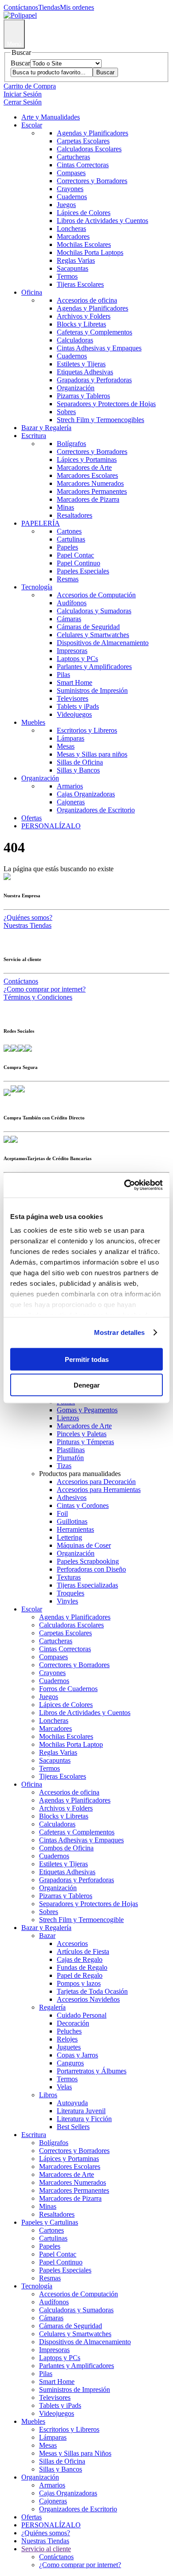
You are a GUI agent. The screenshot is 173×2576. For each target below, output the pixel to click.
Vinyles (67, 1601)
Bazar (47, 1936)
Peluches (69, 2031)
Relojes (67, 2039)
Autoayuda (72, 2103)
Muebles (33, 722)
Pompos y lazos (79, 1983)
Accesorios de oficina (87, 300)
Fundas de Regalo (82, 1967)
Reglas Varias (76, 260)
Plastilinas (71, 1450)
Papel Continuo (79, 563)
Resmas (68, 579)
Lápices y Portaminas (87, 459)
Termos (67, 276)
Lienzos (68, 1418)
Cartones (69, 531)
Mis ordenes (77, 7)
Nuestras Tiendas (28, 925)
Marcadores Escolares (87, 475)
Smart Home (75, 682)
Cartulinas (71, 539)
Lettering (69, 1537)
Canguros (70, 2063)
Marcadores (73, 236)
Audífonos (72, 603)
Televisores (73, 698)
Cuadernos (72, 197)
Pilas (63, 675)
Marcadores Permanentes (92, 491)
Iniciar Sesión (23, 94)
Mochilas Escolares (84, 244)
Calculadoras (75, 340)
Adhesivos (72, 1498)
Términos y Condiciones (38, 997)
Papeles (67, 547)
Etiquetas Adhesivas (85, 372)
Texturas (69, 1577)
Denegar (87, 1385)
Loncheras (71, 229)
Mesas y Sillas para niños (92, 754)
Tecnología (37, 587)
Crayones (70, 189)
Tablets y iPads (78, 706)
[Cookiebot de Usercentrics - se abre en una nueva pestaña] (124, 1185)
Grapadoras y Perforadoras (94, 380)
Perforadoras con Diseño (91, 1569)
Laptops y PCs (77, 659)
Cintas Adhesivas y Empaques (99, 348)
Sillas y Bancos (78, 770)
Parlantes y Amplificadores (94, 667)
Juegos (66, 205)
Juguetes (69, 2047)
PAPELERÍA (41, 523)
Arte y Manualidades (51, 117)
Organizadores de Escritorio (96, 810)
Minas (65, 507)
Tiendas (49, 7)
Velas (64, 2087)
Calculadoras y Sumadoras (94, 611)
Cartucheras (73, 157)
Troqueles (71, 1593)
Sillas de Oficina (80, 762)
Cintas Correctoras (83, 165)
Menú (14, 44)
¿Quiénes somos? (28, 917)
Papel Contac (75, 555)
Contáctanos (21, 7)
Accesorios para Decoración (96, 1482)
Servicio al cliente (46, 2549)
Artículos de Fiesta (83, 1951)
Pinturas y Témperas (85, 1442)
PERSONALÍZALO (51, 826)
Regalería (52, 2007)
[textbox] (52, 72)
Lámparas (71, 738)
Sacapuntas (73, 268)
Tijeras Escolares (80, 284)
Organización (76, 388)
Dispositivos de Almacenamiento (103, 643)
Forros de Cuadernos (68, 1689)
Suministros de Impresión (92, 690)
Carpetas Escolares (83, 141)
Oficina (32, 292)
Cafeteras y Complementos (94, 332)
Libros (48, 2095)
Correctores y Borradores (92, 181)
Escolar (32, 125)
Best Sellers (73, 2127)
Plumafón (70, 1458)
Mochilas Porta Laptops (90, 252)
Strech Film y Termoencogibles (100, 420)
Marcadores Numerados (90, 483)
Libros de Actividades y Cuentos (102, 221)
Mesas (66, 746)
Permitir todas (87, 1359)
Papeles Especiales (83, 571)
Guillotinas (72, 1521)
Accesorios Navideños (88, 1999)
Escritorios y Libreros (87, 730)
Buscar (20, 63)
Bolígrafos (71, 444)
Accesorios (72, 1944)
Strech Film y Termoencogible (81, 1920)
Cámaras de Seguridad (88, 627)
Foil (62, 1513)
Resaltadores (75, 515)
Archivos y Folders (84, 316)
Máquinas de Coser (84, 1545)
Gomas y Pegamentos (87, 1410)
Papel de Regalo (80, 1975)
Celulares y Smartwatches (93, 635)
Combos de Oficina (66, 1848)
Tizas (64, 1466)
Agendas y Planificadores (92, 133)
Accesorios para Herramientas (99, 1490)
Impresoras (72, 651)
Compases (71, 173)
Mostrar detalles (120, 1332)
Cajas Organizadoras (86, 794)
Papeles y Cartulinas (50, 2222)
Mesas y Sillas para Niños (75, 2453)
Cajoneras (71, 802)
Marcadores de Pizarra (88, 499)
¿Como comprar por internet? (45, 989)
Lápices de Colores (84, 213)
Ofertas (31, 818)
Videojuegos (74, 714)
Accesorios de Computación (96, 595)
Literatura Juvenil (81, 2111)
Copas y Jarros (77, 2055)
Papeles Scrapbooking (88, 1561)
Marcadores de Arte (84, 467)
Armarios (70, 786)
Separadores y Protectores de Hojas (106, 404)
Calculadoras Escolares (89, 149)
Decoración (73, 2023)
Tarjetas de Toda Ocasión (92, 1991)
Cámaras (69, 619)
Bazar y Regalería (46, 428)
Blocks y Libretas (81, 324)
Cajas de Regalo (80, 1959)
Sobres (66, 412)
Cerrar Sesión (23, 102)
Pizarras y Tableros (83, 396)
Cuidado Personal (82, 2015)
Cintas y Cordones (83, 1505)
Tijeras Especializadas (87, 1585)
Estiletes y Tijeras (81, 364)
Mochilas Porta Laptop (71, 1744)
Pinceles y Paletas (82, 1434)
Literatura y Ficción (84, 2119)
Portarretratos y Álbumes (92, 2071)
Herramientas (75, 1529)
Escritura (34, 436)
